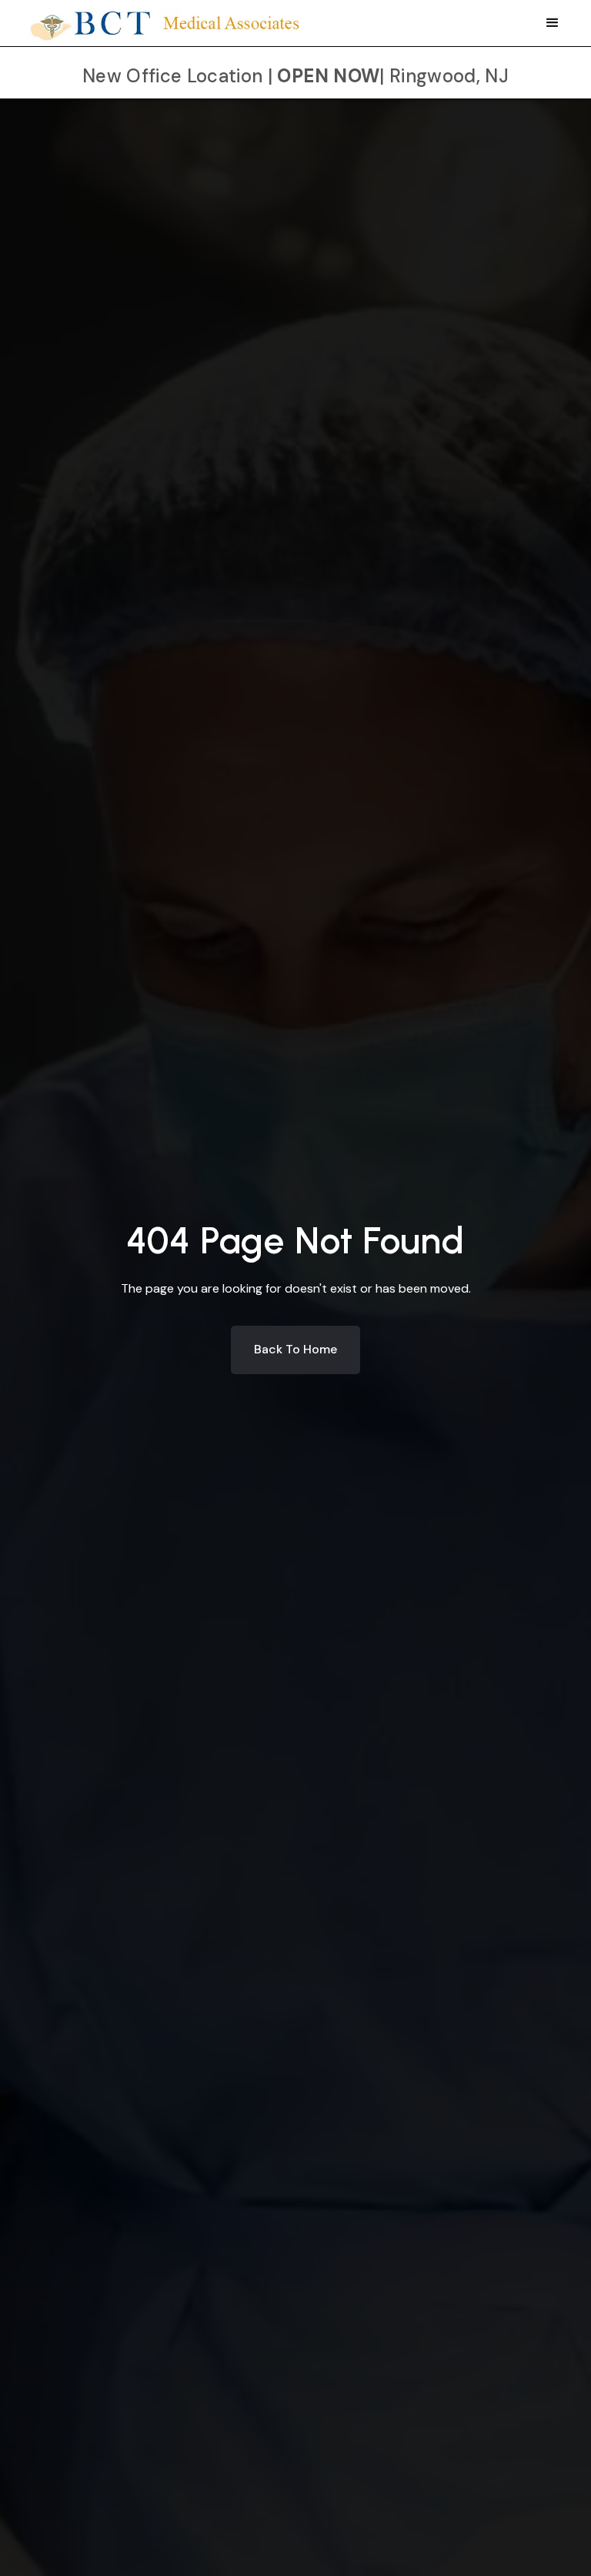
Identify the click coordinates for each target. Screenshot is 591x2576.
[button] (553, 23)
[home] (167, 21)
